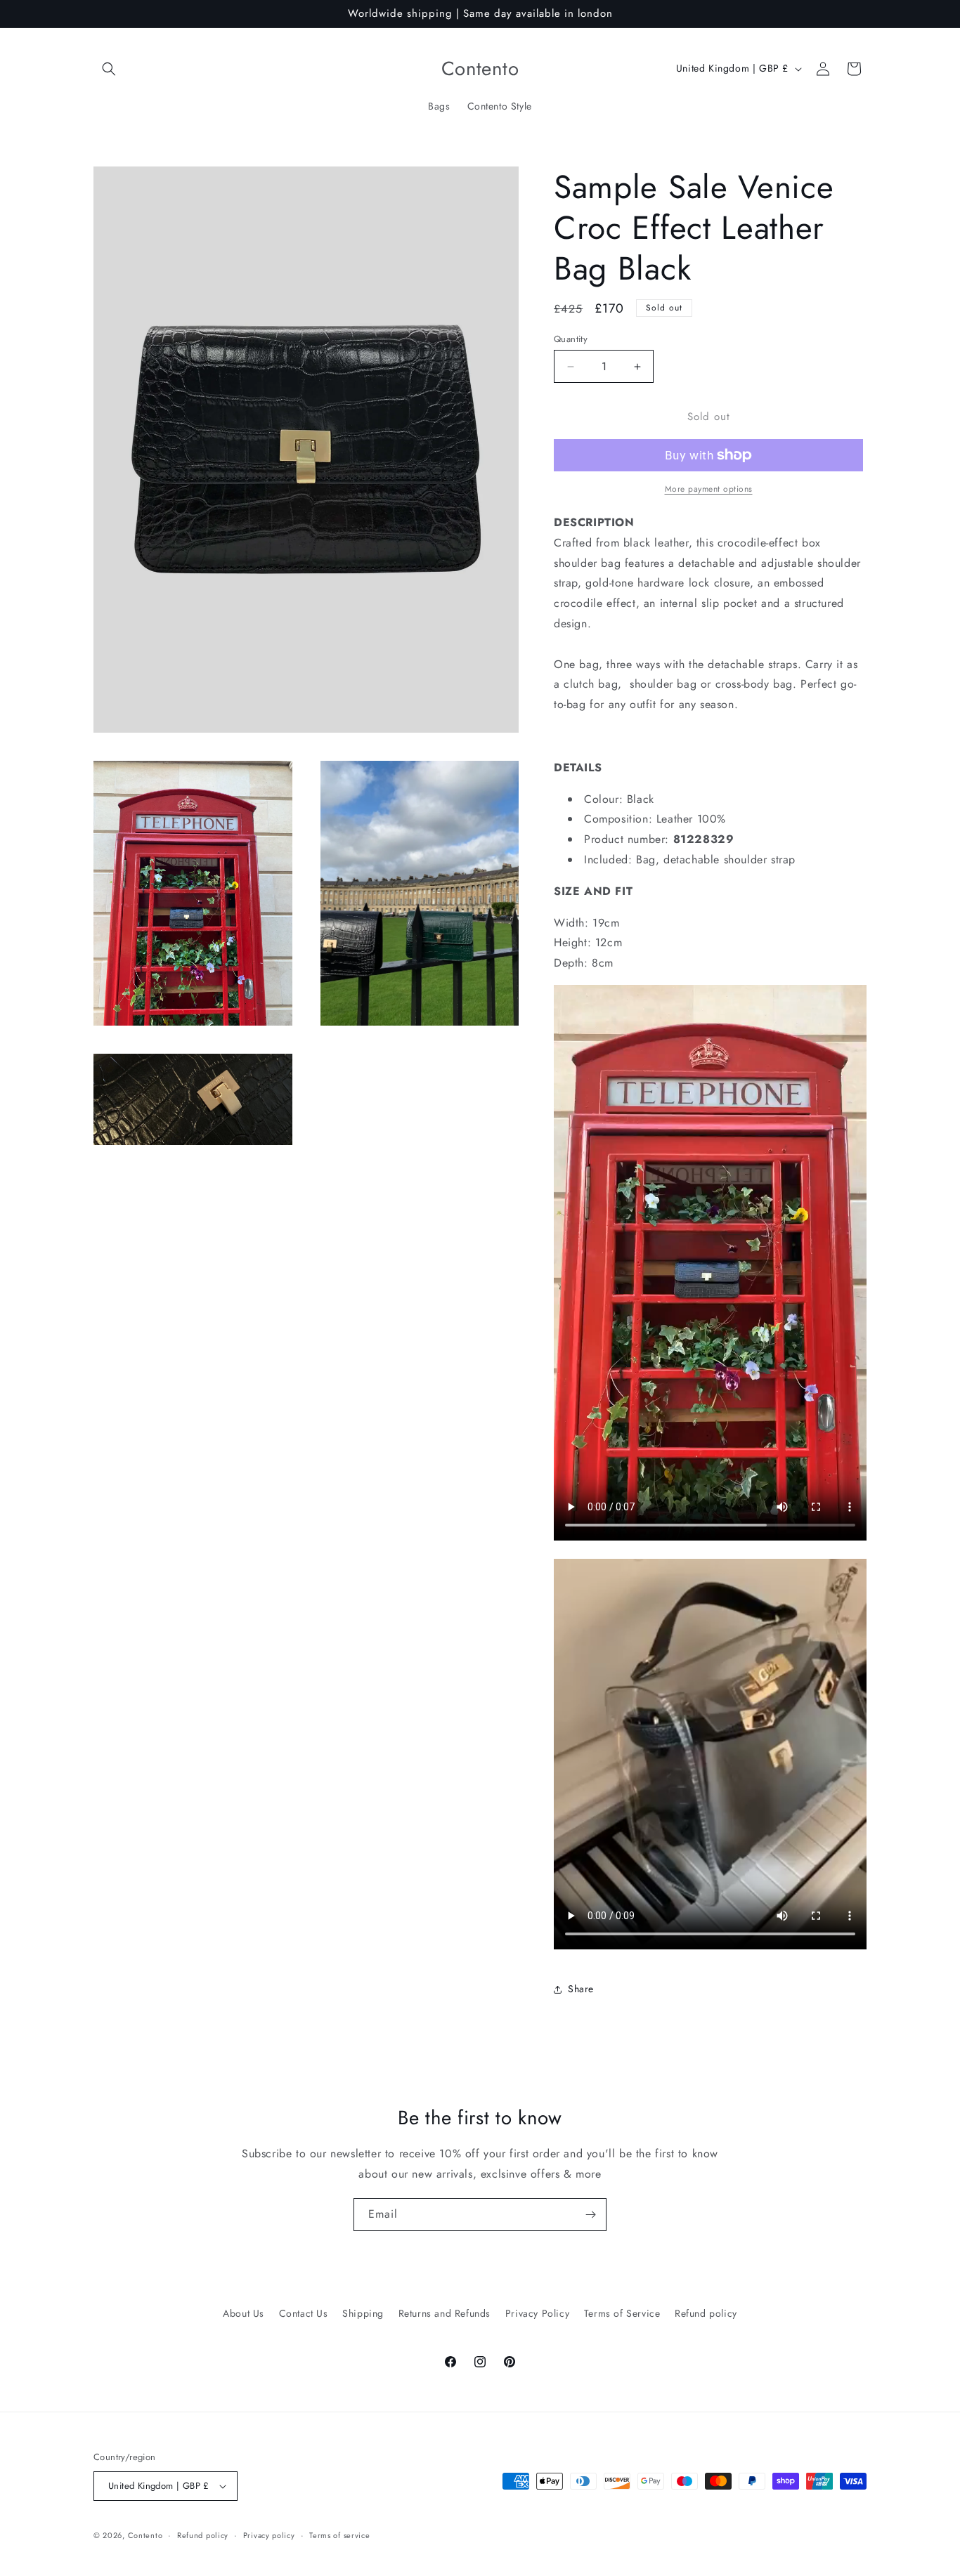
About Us (244, 2313)
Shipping (363, 2313)
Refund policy (706, 2313)
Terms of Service (622, 2313)
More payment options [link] (709, 489)
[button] (109, 69)
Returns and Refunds (445, 2313)
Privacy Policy (537, 2313)
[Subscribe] (590, 2215)
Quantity (571, 339)
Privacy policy (269, 2535)
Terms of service (339, 2535)
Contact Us (304, 2313)
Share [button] (581, 1989)
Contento (145, 2535)
